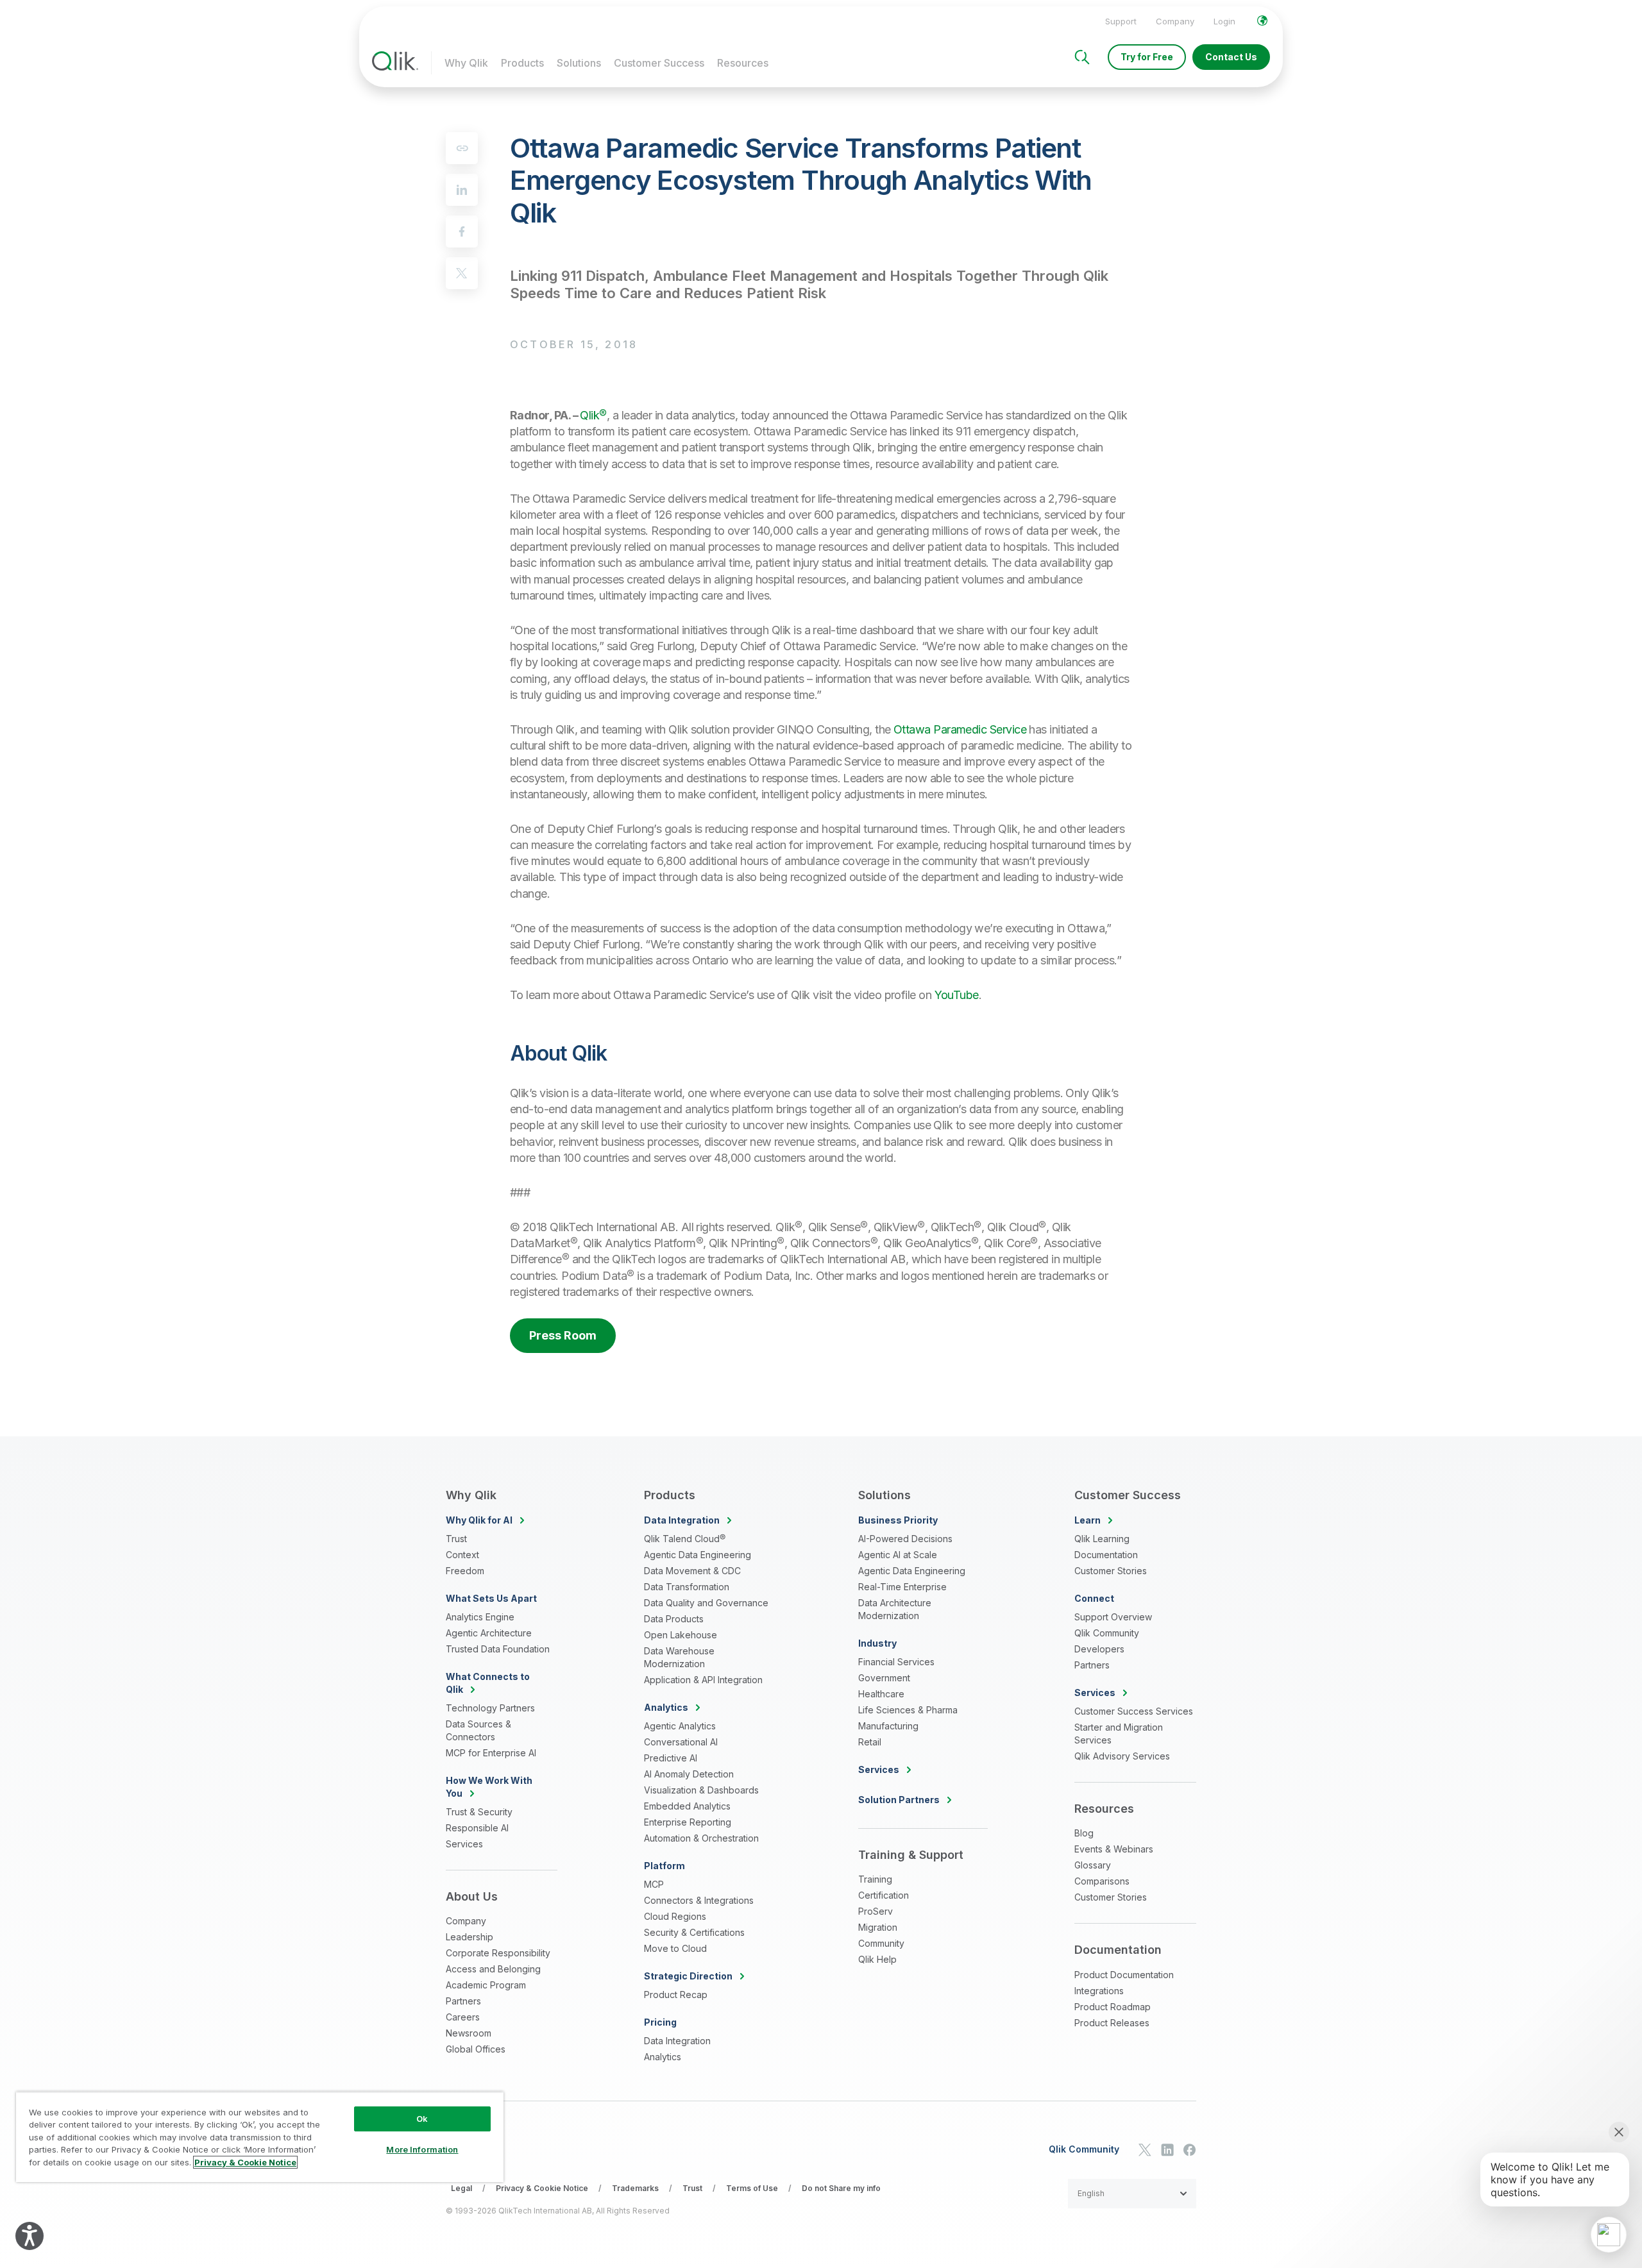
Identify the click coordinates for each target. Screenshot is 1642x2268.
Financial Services (896, 1662)
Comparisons (1102, 1881)
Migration (878, 1927)
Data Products (674, 1619)
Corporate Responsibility (498, 1953)
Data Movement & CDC (692, 1571)
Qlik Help (877, 1959)
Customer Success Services (1134, 1711)
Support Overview (1113, 1617)
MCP (654, 1884)
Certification (884, 1895)
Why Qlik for (479, 1520)
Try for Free (1147, 57)
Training (875, 1879)
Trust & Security (479, 1812)
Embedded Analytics (687, 1806)
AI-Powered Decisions (905, 1539)
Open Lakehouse (681, 1635)
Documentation (1106, 1555)
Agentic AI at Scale (898, 1555)
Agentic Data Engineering (698, 1555)
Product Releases (1112, 2023)
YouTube (957, 995)
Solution (899, 1800)
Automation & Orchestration (701, 1838)
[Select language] (1262, 21)
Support (1121, 21)
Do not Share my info (841, 2188)
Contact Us (1231, 57)
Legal (461, 2188)
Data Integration (677, 2041)
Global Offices (476, 2049)
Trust (456, 1539)
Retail (870, 1742)
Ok (422, 2119)
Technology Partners (490, 1708)
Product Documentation (1124, 1975)
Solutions (579, 63)
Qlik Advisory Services (1122, 1756)
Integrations (1099, 1991)
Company (1175, 21)
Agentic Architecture (489, 1633)
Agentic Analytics (680, 1726)
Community (881, 1943)
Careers (463, 2017)
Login (1224, 21)
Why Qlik (466, 63)
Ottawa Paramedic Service (960, 729)
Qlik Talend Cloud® (685, 1539)
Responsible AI (477, 1828)
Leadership (470, 1937)
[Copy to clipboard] (462, 148)
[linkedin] (462, 190)
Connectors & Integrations (699, 1900)
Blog (1084, 1833)
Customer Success (659, 63)
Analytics (663, 2057)
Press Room (563, 1335)
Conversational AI (681, 1742)
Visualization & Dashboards (701, 1790)
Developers (1099, 1649)
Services (464, 1844)
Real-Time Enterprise (902, 1587)
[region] (260, 2137)
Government (884, 1678)
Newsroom (469, 2033)
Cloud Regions (675, 1916)
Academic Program (486, 1985)
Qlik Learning (1102, 1539)
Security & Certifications (694, 1932)
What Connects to (488, 1683)
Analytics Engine (480, 1617)
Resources (743, 63)
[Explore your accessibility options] (30, 2236)
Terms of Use (752, 2188)
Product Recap (676, 1995)
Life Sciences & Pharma (908, 1710)
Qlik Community (1107, 1633)
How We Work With (489, 1787)
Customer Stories (1111, 1571)
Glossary (1093, 1865)
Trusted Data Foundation (498, 1649)
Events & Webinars (1114, 1849)
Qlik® (593, 415)
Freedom (465, 1571)
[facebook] (462, 231)
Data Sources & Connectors (478, 1730)
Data (682, 1520)
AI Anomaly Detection (689, 1774)
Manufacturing (888, 1726)
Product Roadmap (1113, 2007)
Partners (463, 2001)
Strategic (688, 1976)
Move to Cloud (675, 1948)
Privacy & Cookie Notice (542, 2188)
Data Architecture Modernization (895, 1609)
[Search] (1082, 57)
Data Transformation (687, 1587)
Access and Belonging (493, 1969)
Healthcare (881, 1694)
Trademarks (635, 2188)
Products (522, 63)
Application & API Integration (703, 1680)
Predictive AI (671, 1758)
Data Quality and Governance (706, 1603)
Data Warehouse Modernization (679, 1657)
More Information (422, 2149)
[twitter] (462, 273)
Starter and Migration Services (1119, 1734)
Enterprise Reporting (688, 1822)
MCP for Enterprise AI (491, 1753)
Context (462, 1555)
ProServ (876, 1911)
